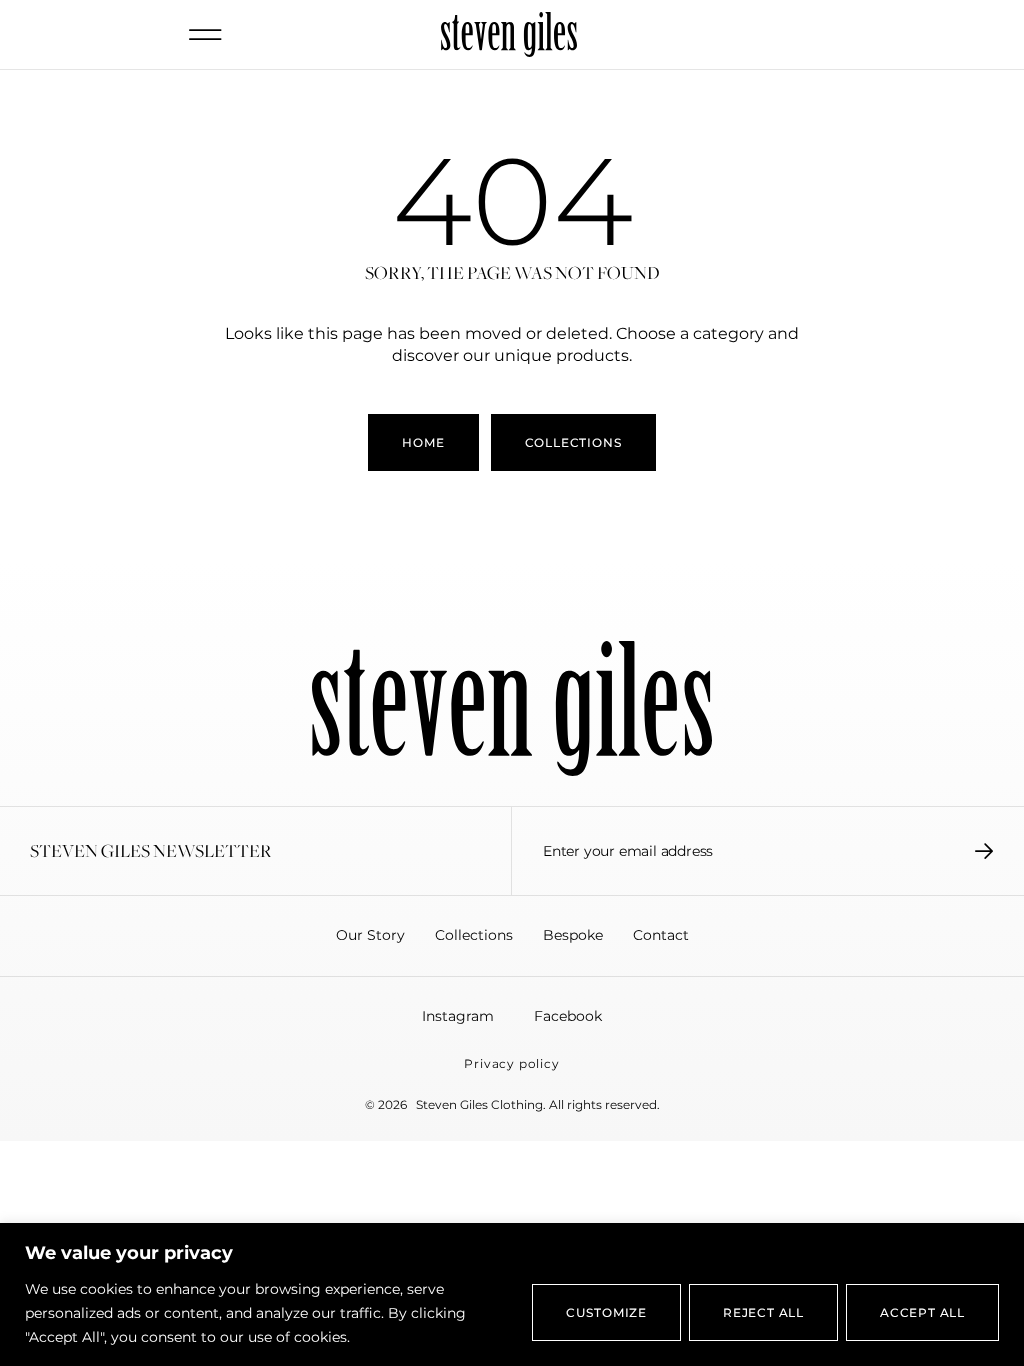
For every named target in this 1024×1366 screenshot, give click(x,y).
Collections (474, 935)
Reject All (763, 1312)
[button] (206, 34)
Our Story (370, 935)
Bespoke (573, 935)
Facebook (568, 1016)
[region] (512, 1294)
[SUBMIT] (984, 851)
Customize (606, 1312)
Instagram (458, 1016)
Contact (661, 935)
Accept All (922, 1312)
